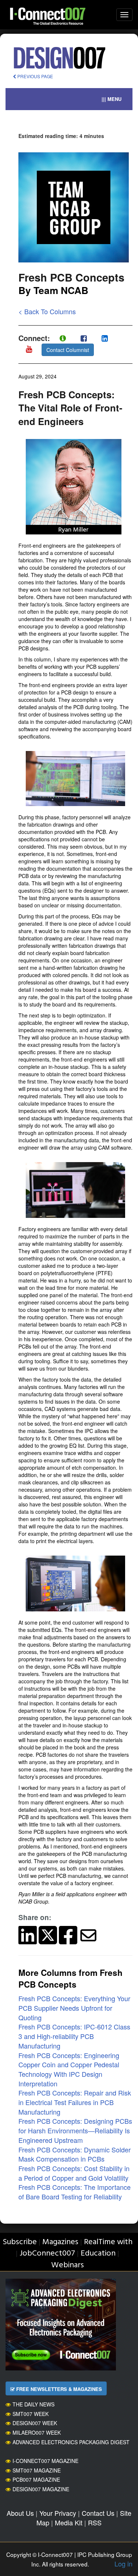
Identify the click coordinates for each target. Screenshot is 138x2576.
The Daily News (33, 2404)
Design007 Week (35, 2423)
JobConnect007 (47, 2254)
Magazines (60, 2242)
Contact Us (98, 2513)
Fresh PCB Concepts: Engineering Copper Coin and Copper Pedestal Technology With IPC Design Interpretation (69, 2069)
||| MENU (112, 99)
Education (98, 2254)
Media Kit (69, 2522)
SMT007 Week (31, 2414)
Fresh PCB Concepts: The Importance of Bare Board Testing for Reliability (75, 2192)
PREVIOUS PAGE (35, 76)
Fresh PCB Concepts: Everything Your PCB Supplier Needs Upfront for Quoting (74, 2008)
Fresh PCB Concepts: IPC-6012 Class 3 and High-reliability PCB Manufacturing (74, 2036)
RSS (95, 2522)
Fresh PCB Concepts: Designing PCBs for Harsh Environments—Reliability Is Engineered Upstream (75, 2130)
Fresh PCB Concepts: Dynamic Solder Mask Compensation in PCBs (75, 2154)
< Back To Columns (47, 311)
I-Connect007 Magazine (45, 2461)
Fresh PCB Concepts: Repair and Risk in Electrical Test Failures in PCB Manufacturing (75, 2102)
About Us (20, 2513)
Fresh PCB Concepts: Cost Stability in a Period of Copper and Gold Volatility (74, 2173)
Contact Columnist (68, 350)
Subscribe (20, 2242)
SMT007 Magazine (37, 2470)
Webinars (68, 2265)
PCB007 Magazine (36, 2479)
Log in (123, 2564)
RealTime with (108, 2242)
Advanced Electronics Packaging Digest (71, 2442)
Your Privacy (58, 2513)
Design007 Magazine (41, 2489)
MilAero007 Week (37, 2432)
